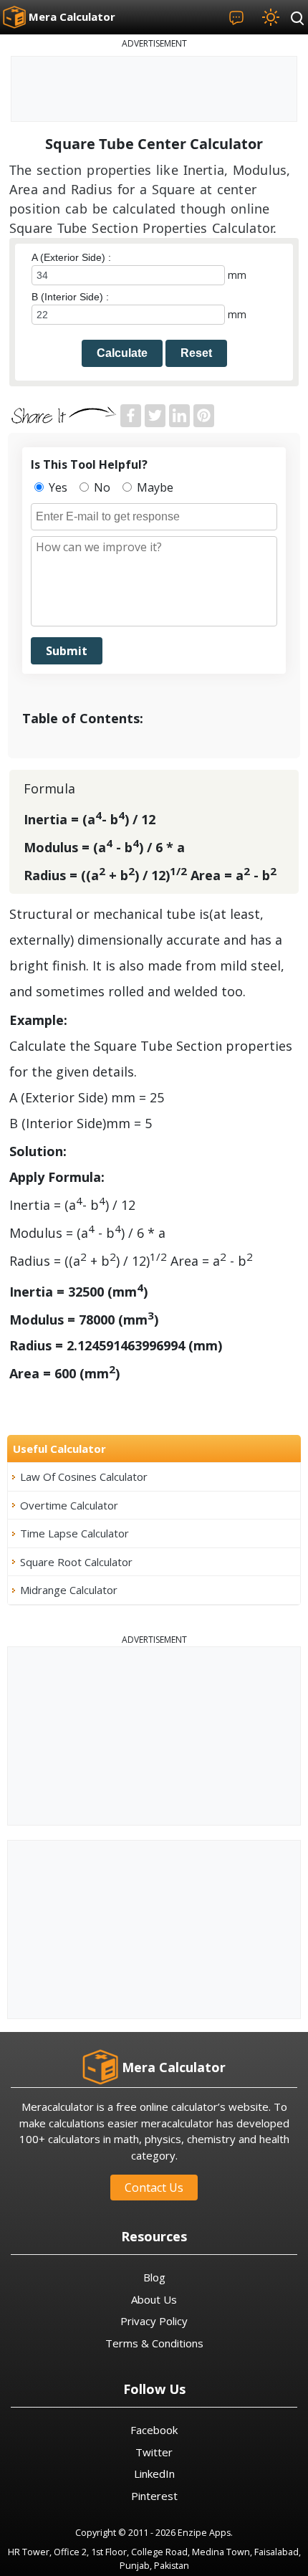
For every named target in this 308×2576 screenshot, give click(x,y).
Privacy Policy (154, 2321)
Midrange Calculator (69, 1590)
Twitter (154, 2452)
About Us (154, 2299)
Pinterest (154, 2496)
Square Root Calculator (76, 1562)
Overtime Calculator (69, 1505)
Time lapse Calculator (74, 1533)
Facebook (154, 2430)
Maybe (154, 487)
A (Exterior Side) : (71, 257)
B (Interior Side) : (70, 297)
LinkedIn (154, 2474)
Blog (154, 2277)
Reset (196, 353)
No (101, 487)
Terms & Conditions (154, 2343)
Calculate (122, 353)
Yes (57, 487)
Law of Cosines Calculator (84, 1477)
